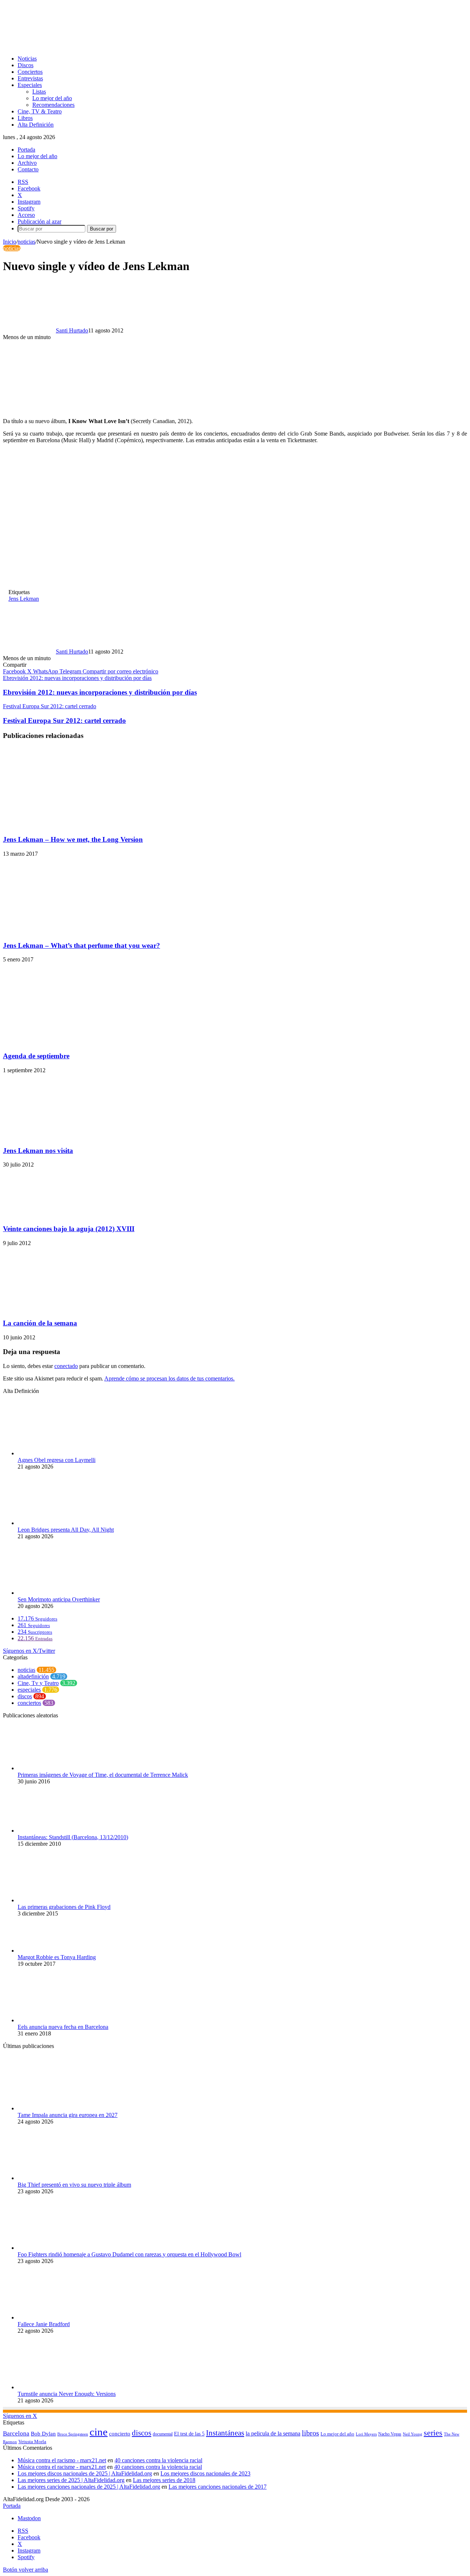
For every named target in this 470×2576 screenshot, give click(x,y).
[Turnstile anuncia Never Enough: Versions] (58, 2387)
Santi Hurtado (72, 330)
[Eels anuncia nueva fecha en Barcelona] (58, 2020)
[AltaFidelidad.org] (94, 46)
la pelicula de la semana (273, 2433)
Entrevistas (30, 78)
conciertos (29, 1703)
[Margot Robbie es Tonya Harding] (58, 1951)
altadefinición (33, 1676)
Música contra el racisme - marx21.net (62, 2467)
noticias (26, 242)
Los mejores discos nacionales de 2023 (205, 2473)
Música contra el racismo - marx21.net (62, 2460)
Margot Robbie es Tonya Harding (57, 1957)
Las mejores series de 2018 (164, 2480)
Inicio (10, 242)
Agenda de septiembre (36, 1056)
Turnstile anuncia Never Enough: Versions (67, 2394)
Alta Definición (36, 125)
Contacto (28, 169)
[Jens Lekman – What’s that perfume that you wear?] (75, 931)
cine (99, 2432)
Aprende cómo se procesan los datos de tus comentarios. (169, 1378)
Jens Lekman (24, 599)
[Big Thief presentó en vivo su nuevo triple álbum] (58, 2178)
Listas (39, 92)
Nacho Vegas (390, 2434)
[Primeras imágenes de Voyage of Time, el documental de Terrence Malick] (58, 1768)
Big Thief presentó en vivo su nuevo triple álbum (74, 2185)
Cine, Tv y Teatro (38, 1683)
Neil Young (413, 2434)
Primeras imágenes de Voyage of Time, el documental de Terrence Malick (103, 1775)
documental (163, 2434)
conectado (66, 1366)
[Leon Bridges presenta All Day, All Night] (58, 1523)
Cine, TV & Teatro (40, 111)
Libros (25, 118)
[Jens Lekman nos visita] (56, 1136)
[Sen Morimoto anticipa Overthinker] (58, 1593)
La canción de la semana (40, 1323)
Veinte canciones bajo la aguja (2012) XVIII (69, 1229)
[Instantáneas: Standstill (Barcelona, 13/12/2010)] (58, 1831)
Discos (26, 65)
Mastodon (29, 2518)
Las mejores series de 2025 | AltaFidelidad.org (71, 2480)
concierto (120, 2433)
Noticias (27, 59)
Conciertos (30, 72)
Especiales (30, 85)
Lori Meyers (366, 2434)
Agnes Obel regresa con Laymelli (57, 1460)
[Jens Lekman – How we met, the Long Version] (64, 825)
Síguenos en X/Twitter (29, 1651)
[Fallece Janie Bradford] (58, 2317)
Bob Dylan (43, 2434)
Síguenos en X (20, 2416)
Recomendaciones (53, 105)
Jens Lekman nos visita (38, 1151)
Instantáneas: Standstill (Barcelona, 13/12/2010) (73, 1837)
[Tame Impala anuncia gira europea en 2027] (58, 2108)
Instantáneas (225, 2433)
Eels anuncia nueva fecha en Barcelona (63, 2027)
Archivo (27, 163)
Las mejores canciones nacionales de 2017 (218, 2487)
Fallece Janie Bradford (44, 2324)
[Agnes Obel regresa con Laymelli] (58, 1453)
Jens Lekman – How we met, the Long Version (73, 839)
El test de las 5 (189, 2434)
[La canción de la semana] (56, 1309)
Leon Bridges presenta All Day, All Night (66, 1530)
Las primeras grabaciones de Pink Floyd (64, 1907)
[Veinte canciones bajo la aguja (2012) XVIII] (75, 1214)
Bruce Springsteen (73, 2434)
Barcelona (16, 2433)
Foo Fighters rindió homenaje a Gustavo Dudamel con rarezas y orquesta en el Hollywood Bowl (129, 2254)
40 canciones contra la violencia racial (158, 2460)
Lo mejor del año (52, 98)
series (433, 2433)
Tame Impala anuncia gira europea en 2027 (68, 2115)
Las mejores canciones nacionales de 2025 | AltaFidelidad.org (89, 2487)
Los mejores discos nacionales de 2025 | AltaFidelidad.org (85, 2473)
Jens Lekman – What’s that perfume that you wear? (82, 945)
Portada (26, 150)
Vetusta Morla (32, 2442)
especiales (29, 1690)
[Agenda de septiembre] (70, 1042)
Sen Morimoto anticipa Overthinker (59, 1599)
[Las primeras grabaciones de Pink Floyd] (56, 1900)
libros (310, 2433)
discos (25, 1696)
